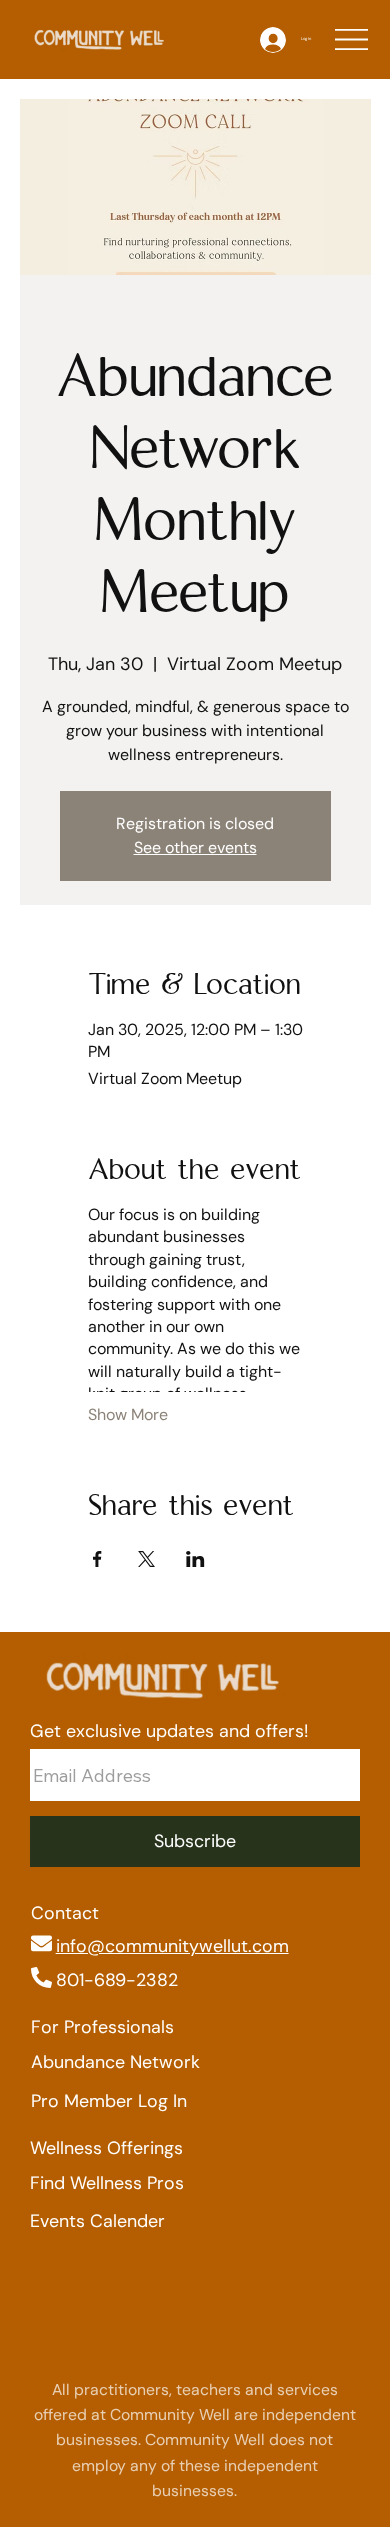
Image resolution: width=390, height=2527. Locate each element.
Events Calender (97, 2221)
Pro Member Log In (109, 2101)
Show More (128, 1414)
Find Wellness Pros (107, 2183)
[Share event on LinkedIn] (195, 1559)
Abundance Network (115, 2062)
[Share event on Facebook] (97, 1559)
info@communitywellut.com (172, 1946)
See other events (195, 847)
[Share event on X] (146, 1559)
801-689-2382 (117, 1980)
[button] (195, 1841)
